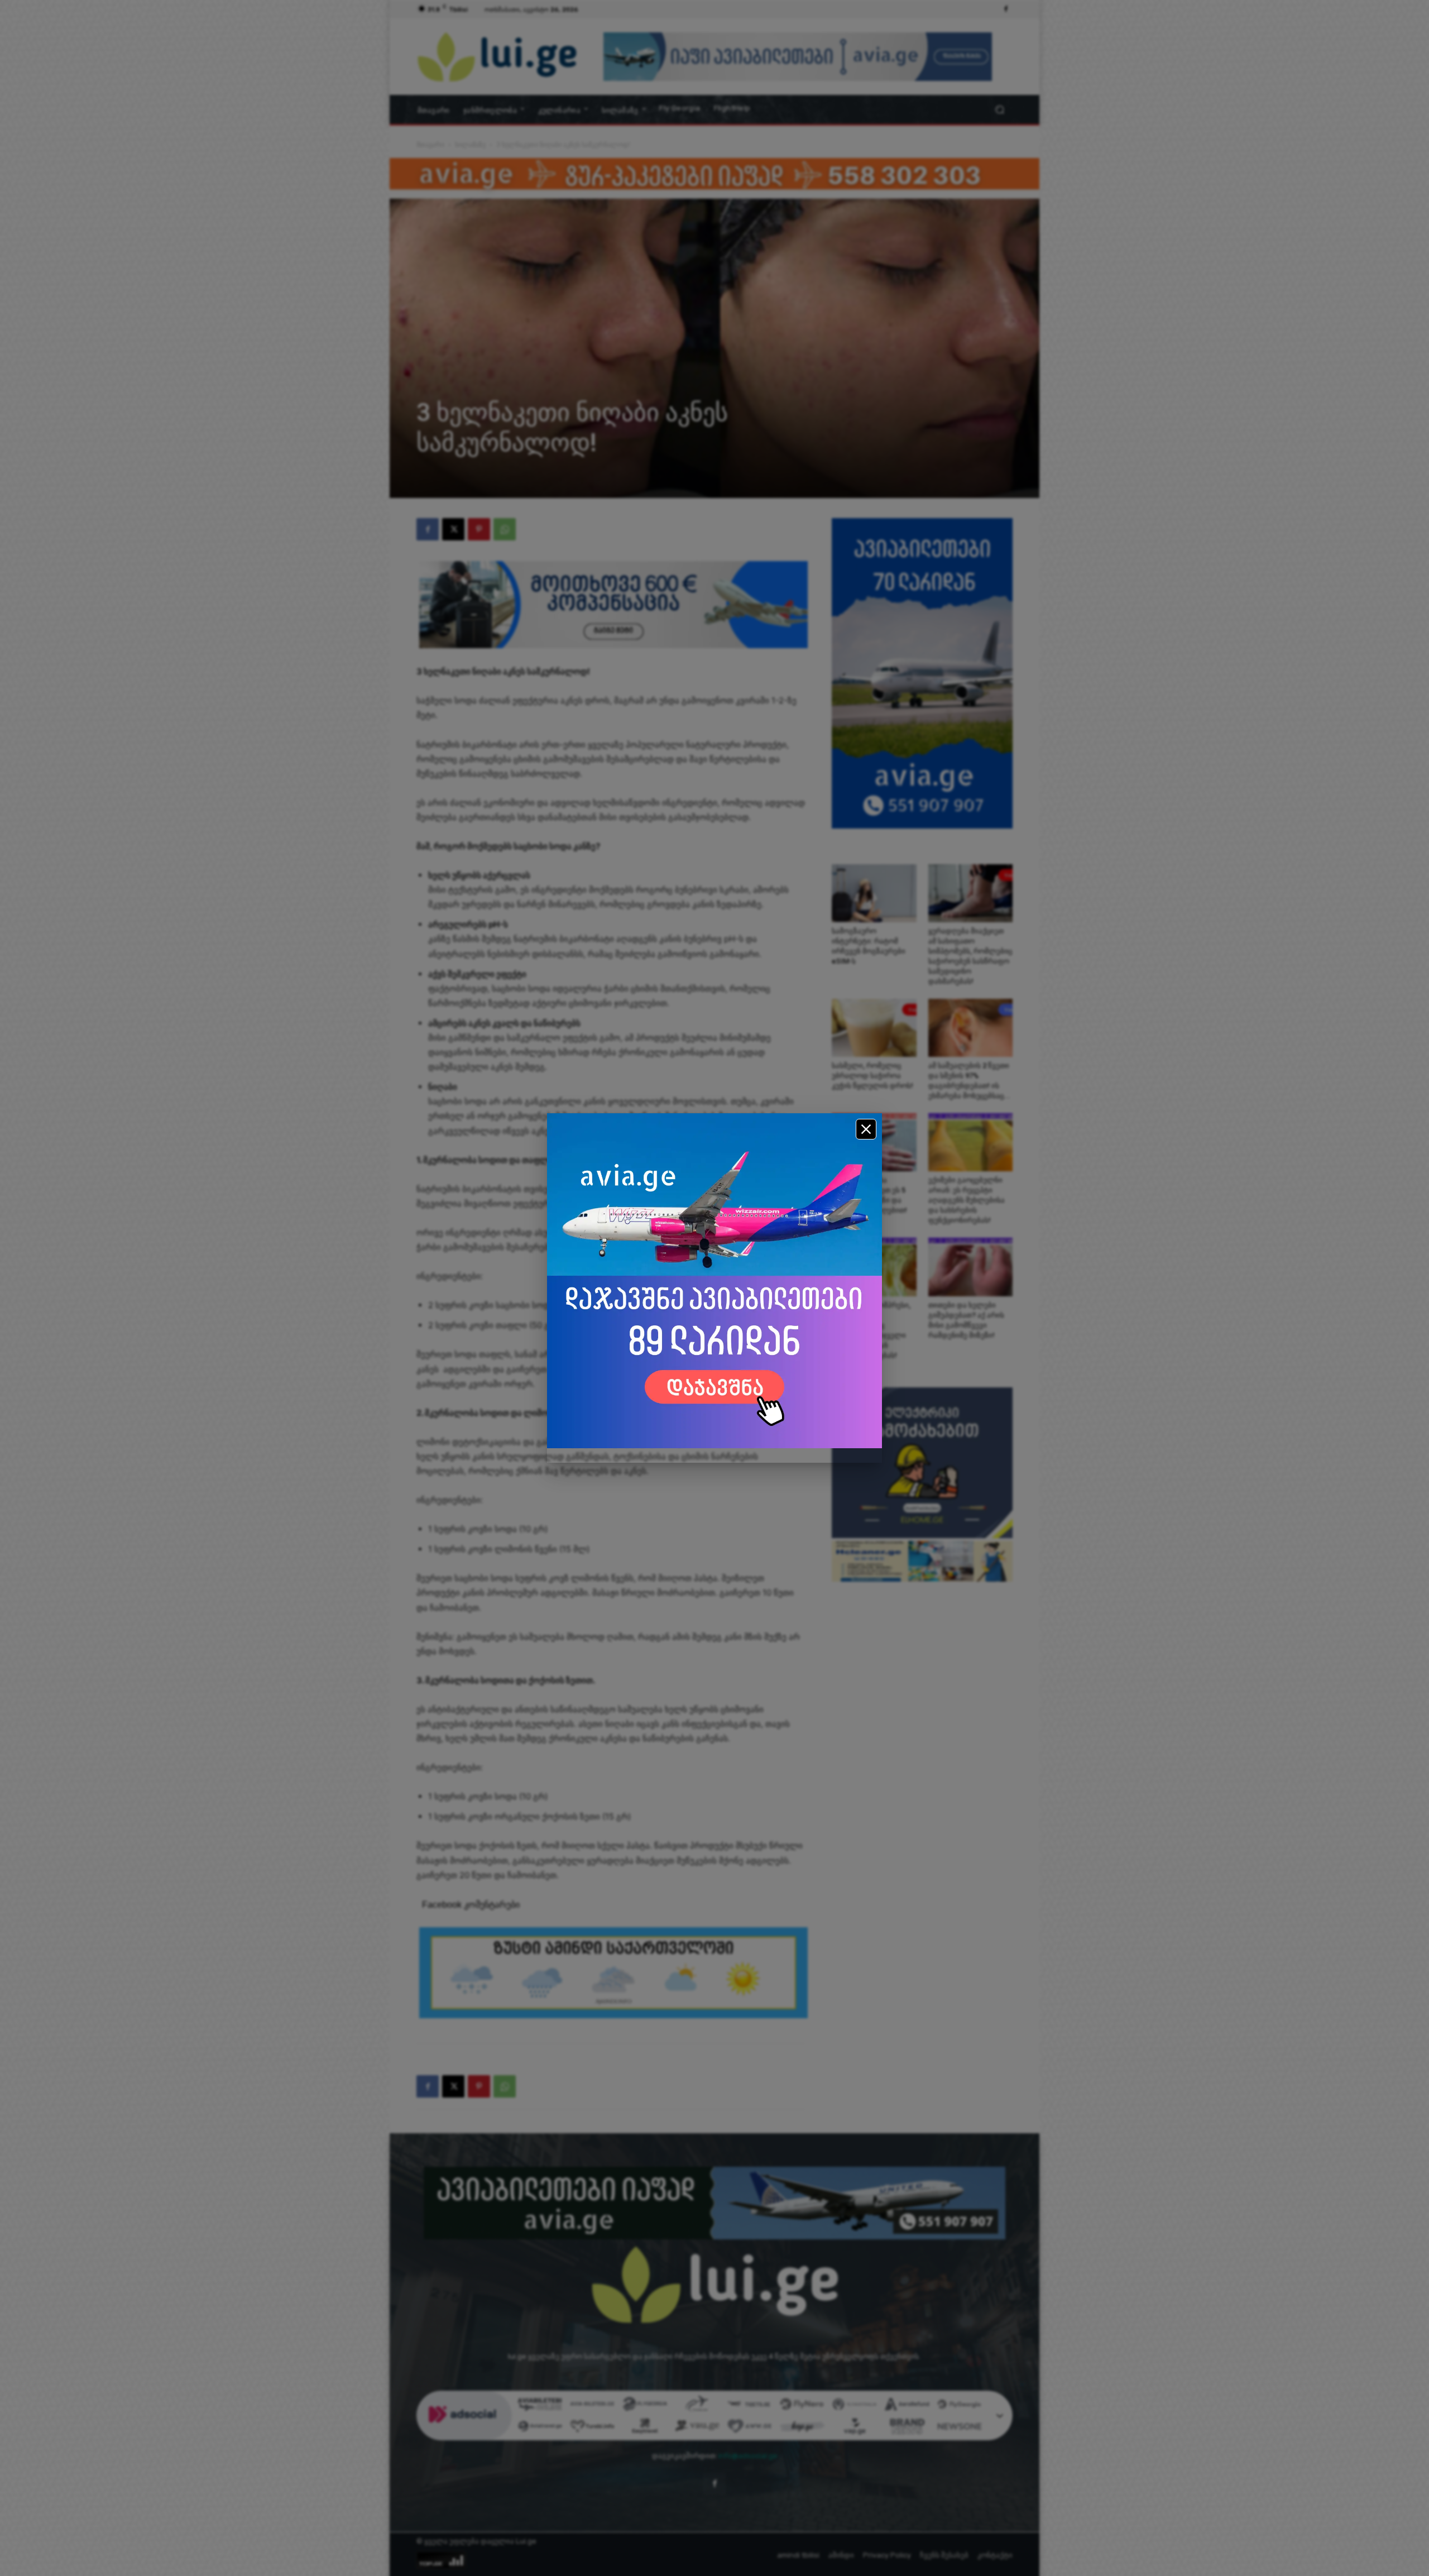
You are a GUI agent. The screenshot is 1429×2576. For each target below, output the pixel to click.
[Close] (866, 1129)
